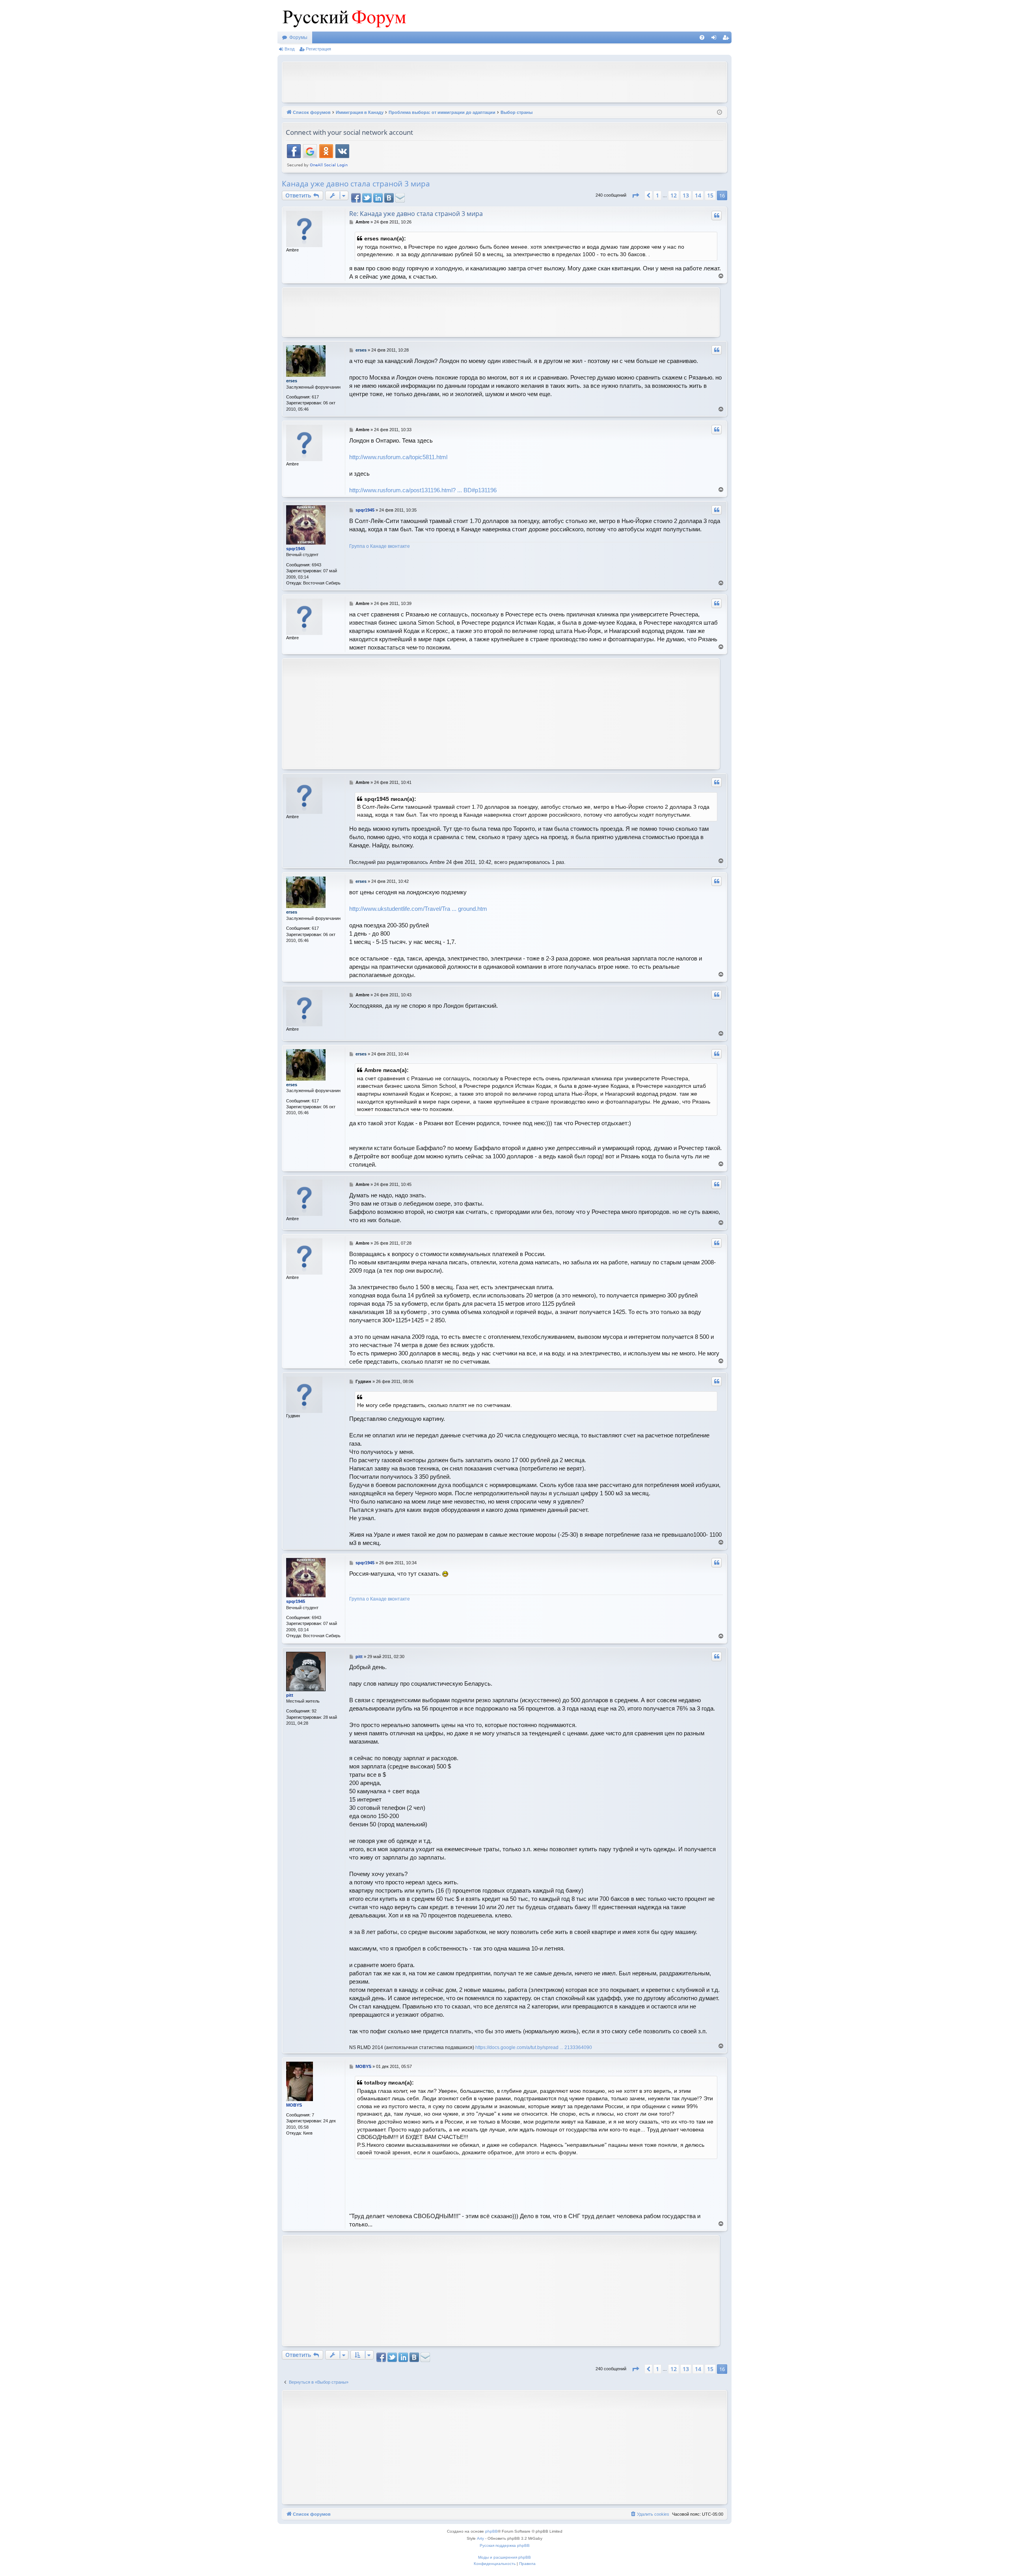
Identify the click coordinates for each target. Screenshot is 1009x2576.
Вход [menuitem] (716, 39)
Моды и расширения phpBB (504, 2557)
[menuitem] (702, 37)
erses (292, 381)
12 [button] (674, 195)
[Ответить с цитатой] (717, 216)
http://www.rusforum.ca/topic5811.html (398, 457)
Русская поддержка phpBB (505, 2545)
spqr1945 (296, 549)
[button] (635, 195)
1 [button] (657, 195)
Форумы (298, 37)
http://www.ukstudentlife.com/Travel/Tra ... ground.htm (418, 909)
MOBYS (294, 2105)
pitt (290, 1695)
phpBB (491, 2531)
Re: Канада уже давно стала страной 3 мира (416, 214)
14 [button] (698, 195)
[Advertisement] (504, 81)
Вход (289, 49)
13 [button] (686, 195)
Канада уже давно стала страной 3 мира (356, 184)
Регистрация (318, 49)
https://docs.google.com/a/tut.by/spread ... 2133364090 (534, 2047)
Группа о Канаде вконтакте (380, 546)
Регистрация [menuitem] (727, 39)
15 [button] (710, 195)
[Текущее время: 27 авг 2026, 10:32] (720, 113)
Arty (480, 2538)
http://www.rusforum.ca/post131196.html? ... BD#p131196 (423, 490)
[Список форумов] (343, 16)
